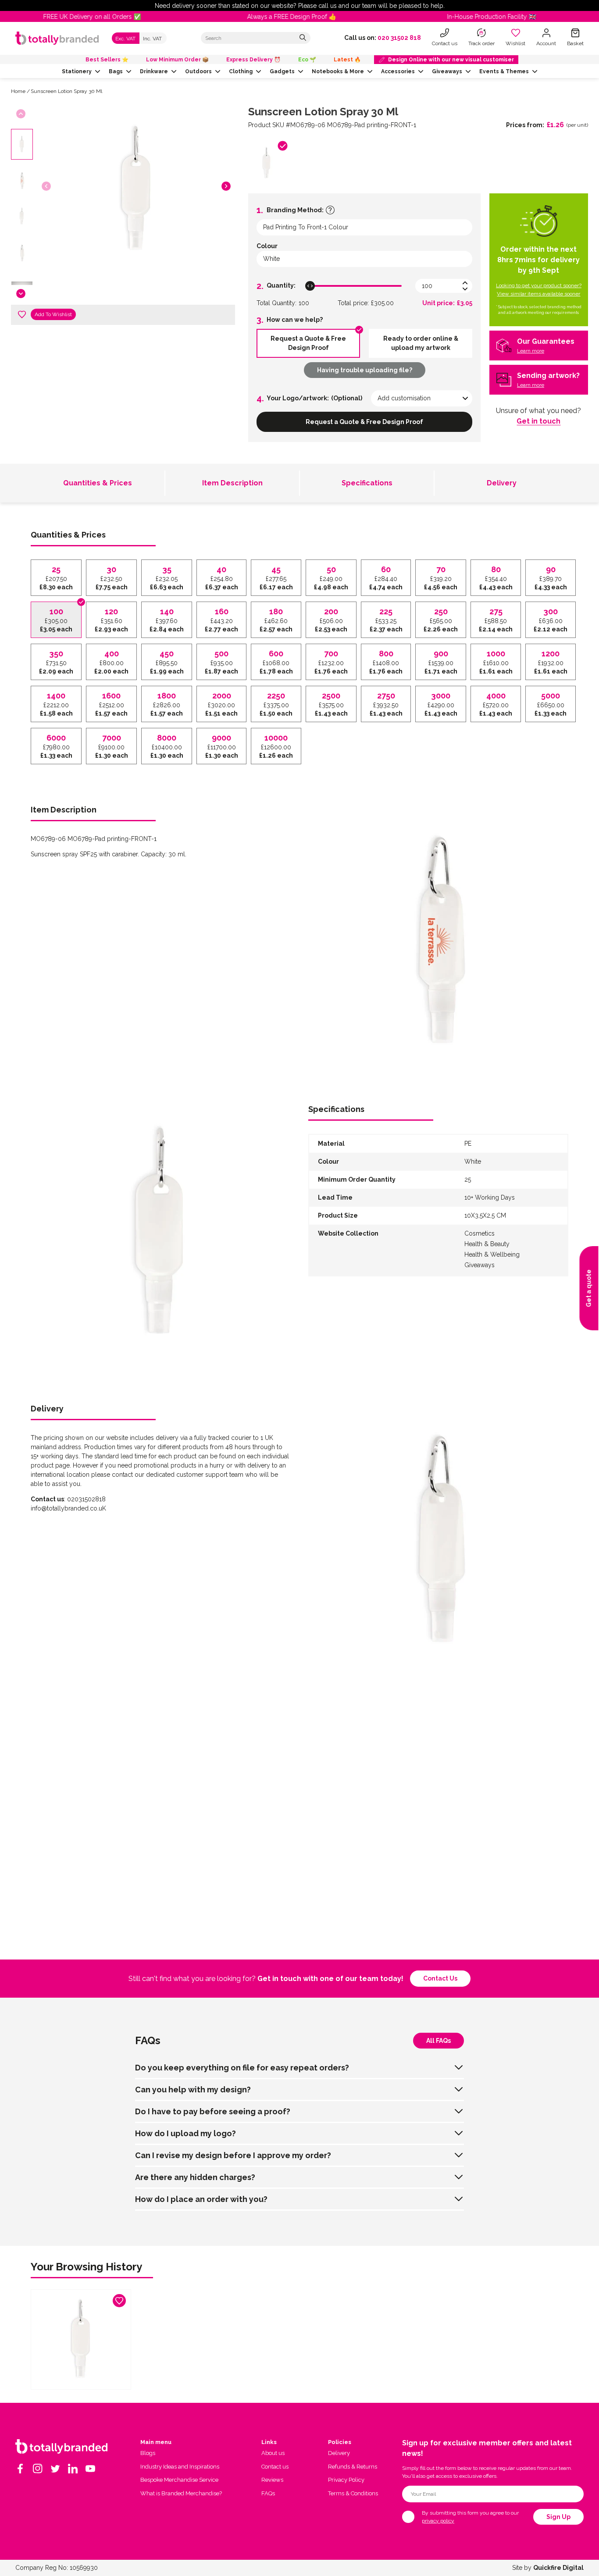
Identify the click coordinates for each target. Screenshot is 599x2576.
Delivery (502, 483)
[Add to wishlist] (22, 314)
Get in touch (538, 421)
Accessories (398, 71)
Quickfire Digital (558, 2568)
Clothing (241, 71)
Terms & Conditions (353, 2493)
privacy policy (438, 2521)
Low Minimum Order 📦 (177, 60)
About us (273, 2453)
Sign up (558, 2517)
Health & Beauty (487, 1244)
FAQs (268, 2493)
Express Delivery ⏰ (253, 60)
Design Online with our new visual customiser (451, 60)
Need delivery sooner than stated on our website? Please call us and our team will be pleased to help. (300, 6)
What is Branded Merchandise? (181, 2493)
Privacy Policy (346, 2480)
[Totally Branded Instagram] (38, 2469)
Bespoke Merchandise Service (179, 2480)
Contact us (440, 1978)
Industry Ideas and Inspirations (180, 2467)
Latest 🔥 (347, 60)
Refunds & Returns (353, 2467)
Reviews (272, 2480)
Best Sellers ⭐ (107, 60)
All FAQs (439, 2041)
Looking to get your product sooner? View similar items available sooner (539, 290)
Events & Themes (504, 71)
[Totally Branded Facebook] (20, 2469)
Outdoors (198, 71)
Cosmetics (480, 1233)
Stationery (77, 71)
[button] (226, 186)
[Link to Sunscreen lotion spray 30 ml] (81, 2339)
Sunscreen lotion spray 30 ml (66, 91)
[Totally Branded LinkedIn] (73, 2469)
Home (18, 91)
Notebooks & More (338, 71)
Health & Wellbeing (492, 1254)
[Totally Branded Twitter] (55, 2469)
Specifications (367, 483)
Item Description (232, 483)
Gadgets (282, 71)
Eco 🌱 (307, 60)
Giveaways (447, 71)
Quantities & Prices (98, 483)
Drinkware (154, 71)
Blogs (148, 2453)
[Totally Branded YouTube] (90, 2469)
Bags (116, 71)
